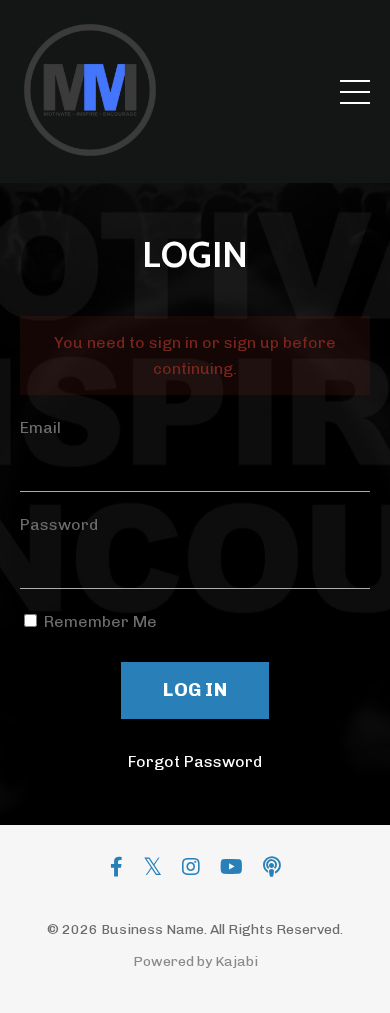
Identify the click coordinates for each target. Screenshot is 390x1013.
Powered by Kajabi (195, 961)
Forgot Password (195, 761)
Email (40, 427)
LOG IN (195, 689)
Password (59, 524)
